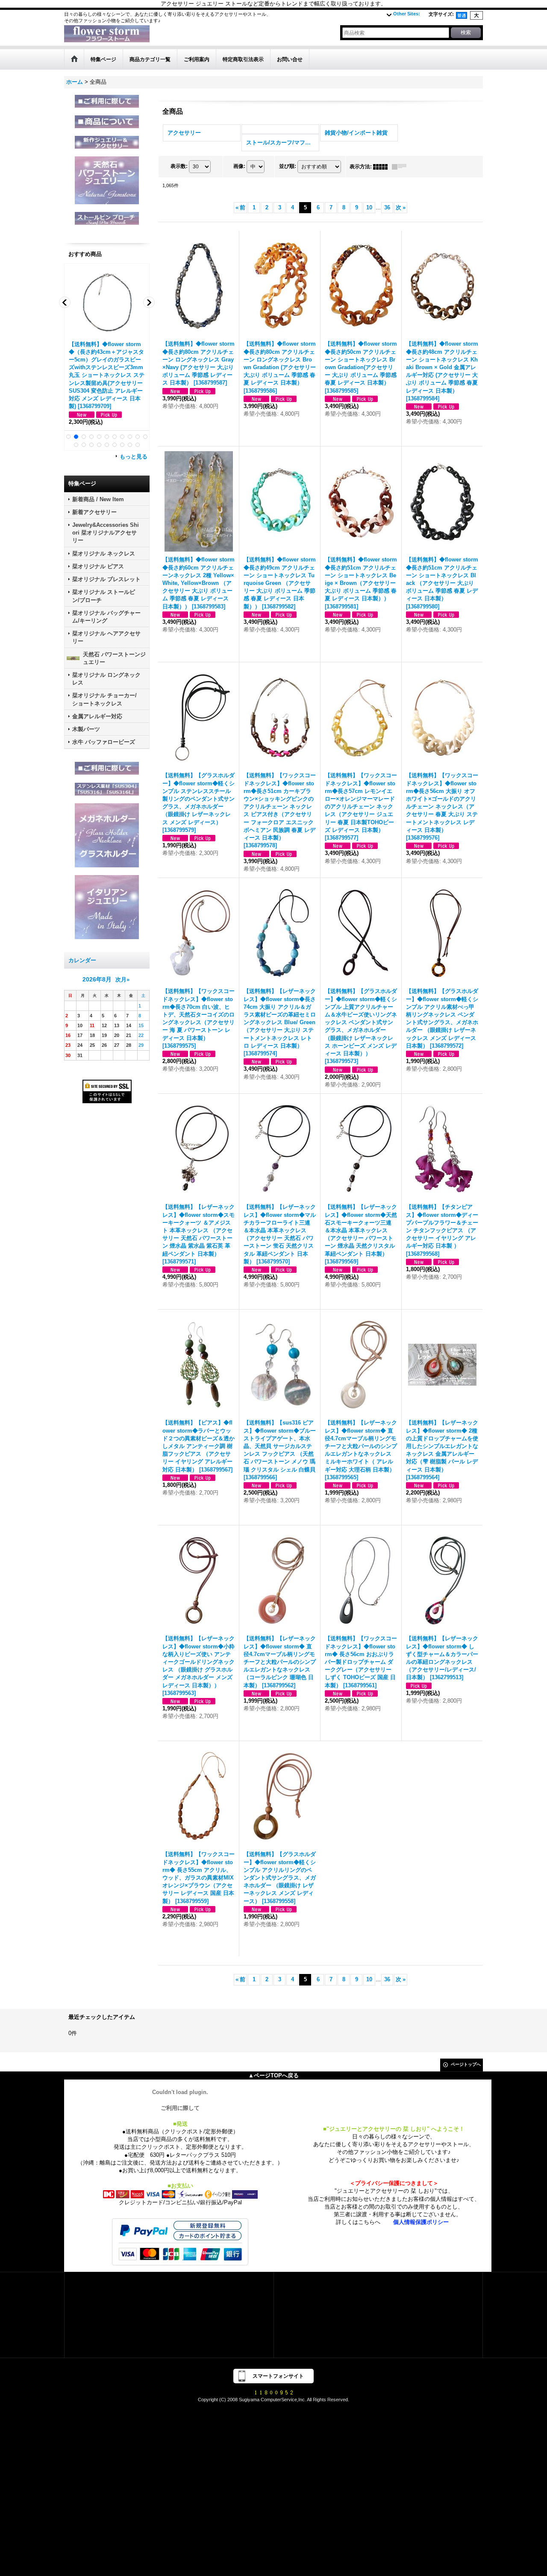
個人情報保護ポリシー (421, 2222)
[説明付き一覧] (401, 167)
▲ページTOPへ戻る (273, 2075)
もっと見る (134, 457)
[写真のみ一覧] (382, 167)
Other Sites (407, 14)
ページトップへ (466, 2064)
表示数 (179, 166)
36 (387, 207)
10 (369, 207)
